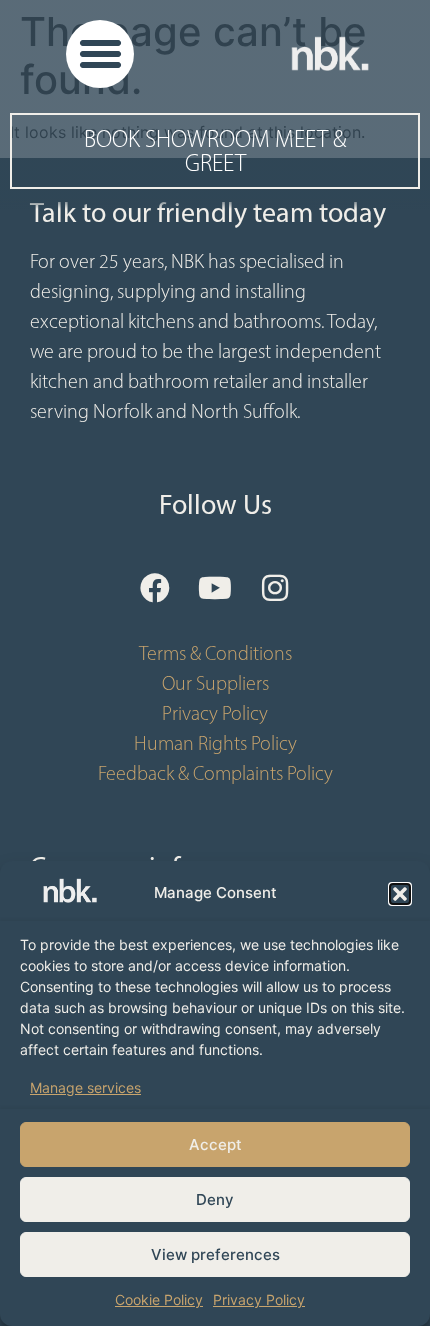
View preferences (215, 1254)
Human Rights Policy (215, 743)
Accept (215, 1144)
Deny (215, 1199)
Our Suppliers (215, 683)
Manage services (85, 1087)
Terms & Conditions (215, 653)
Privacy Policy (259, 1299)
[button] (400, 894)
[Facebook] (155, 588)
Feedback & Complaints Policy (215, 773)
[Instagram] (275, 588)
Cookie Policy (159, 1299)
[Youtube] (215, 588)
